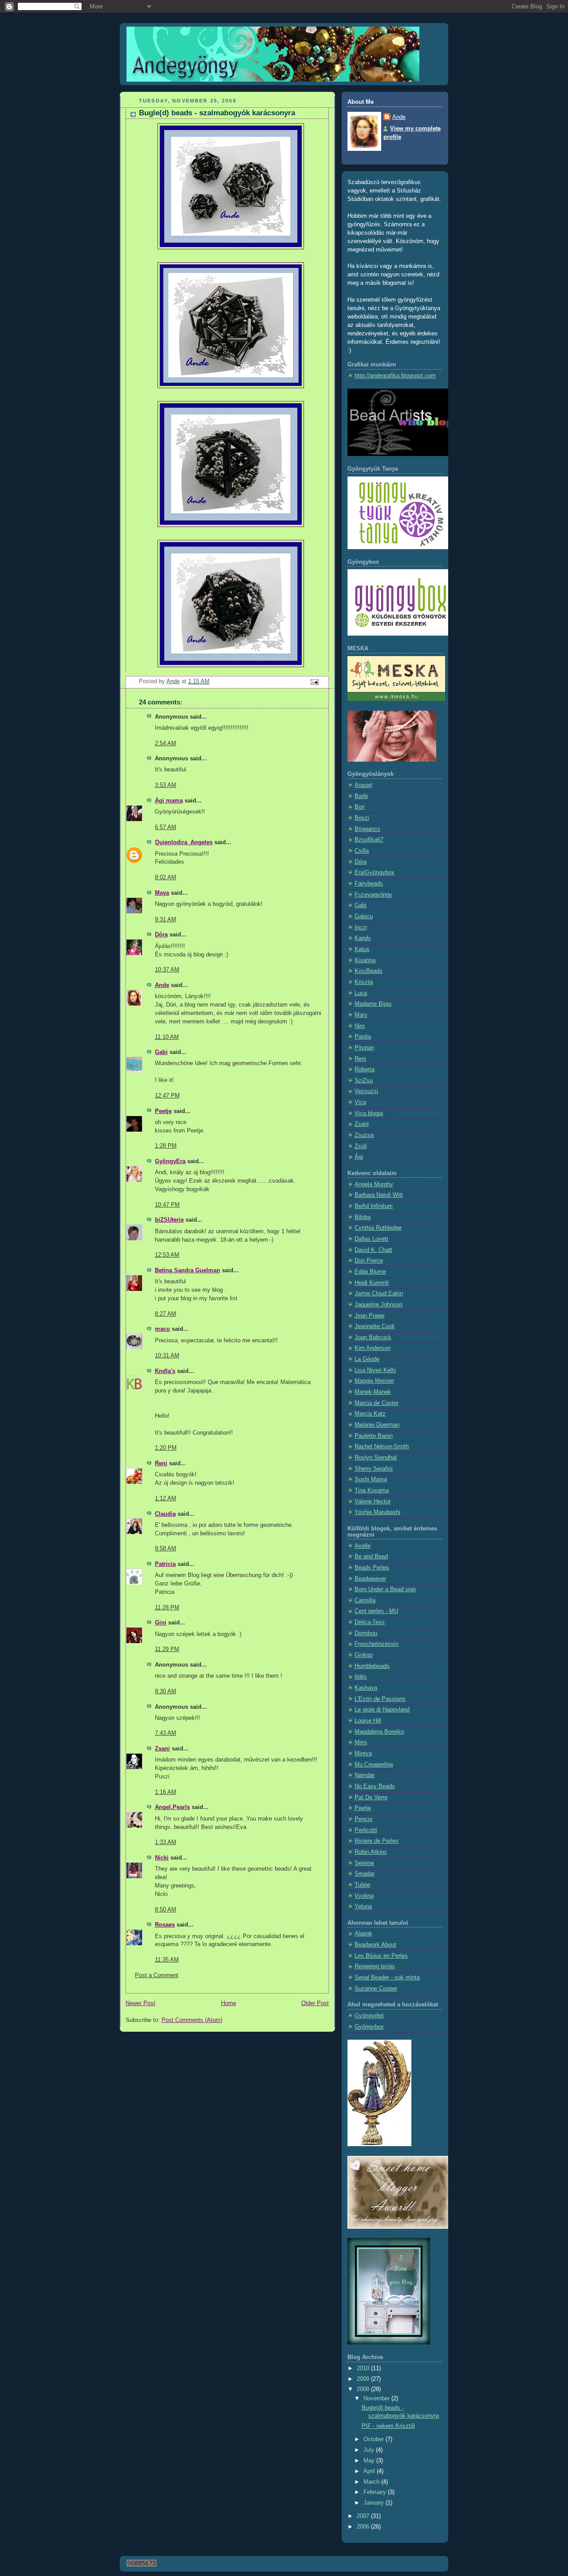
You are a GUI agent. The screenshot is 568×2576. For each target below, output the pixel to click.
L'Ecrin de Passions (380, 1699)
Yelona (363, 1907)
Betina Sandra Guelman (187, 1270)
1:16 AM (166, 1792)
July (370, 2450)
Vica (360, 1102)
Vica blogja (369, 1113)
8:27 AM (166, 1314)
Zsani (162, 1749)
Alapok (363, 1934)
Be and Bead (371, 1557)
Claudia (165, 1514)
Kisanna (365, 960)
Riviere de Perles (377, 1841)
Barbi (361, 796)
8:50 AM (166, 1910)
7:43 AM (166, 1733)
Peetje (163, 1111)
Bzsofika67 (369, 840)
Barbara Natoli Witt (379, 1195)
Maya (162, 893)
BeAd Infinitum (374, 1206)
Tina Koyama (372, 1491)
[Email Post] (314, 682)
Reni (161, 1463)
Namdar (365, 1775)
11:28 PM (167, 1608)
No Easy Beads (375, 1786)
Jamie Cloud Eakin (379, 1294)
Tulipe (362, 1885)
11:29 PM (167, 1649)
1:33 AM (166, 1842)
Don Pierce (369, 1261)
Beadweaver (370, 1579)
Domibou (366, 1633)
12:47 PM (167, 1096)
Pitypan (364, 1048)
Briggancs (367, 829)
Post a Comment (157, 1975)
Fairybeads (369, 884)
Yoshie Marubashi (377, 1512)
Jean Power (370, 1316)
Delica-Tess (370, 1622)
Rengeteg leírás (375, 1966)
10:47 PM (167, 1205)
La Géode (367, 1359)
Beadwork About (375, 1945)
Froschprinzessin (377, 1644)
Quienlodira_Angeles (184, 842)
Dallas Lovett (371, 1239)
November (377, 2399)
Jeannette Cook (375, 1326)
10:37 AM (167, 970)
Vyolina (364, 1896)
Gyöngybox (369, 2027)
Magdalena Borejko (379, 1732)
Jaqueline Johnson (379, 1305)
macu (162, 1329)
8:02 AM (166, 877)
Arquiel (363, 785)
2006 (364, 2527)
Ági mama (169, 801)
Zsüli (361, 1146)
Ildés (361, 1677)
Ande (162, 985)
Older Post (315, 2003)
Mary (361, 1015)
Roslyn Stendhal (376, 1458)
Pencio (363, 1819)
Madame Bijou (373, 1004)
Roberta (365, 1070)
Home (229, 2003)
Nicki (162, 1858)
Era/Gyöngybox (375, 873)
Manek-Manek (373, 1392)
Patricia (165, 1564)
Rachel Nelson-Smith (382, 1447)
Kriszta (364, 982)
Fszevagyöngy (373, 895)
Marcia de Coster (377, 1403)
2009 (364, 2379)
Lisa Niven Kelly (375, 1370)
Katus (362, 949)
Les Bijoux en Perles (381, 1956)
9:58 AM (166, 1549)
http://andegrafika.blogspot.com (395, 376)
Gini (161, 1623)
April (370, 2471)
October (375, 2439)
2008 (364, 2389)
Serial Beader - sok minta (387, 1978)
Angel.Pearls (172, 1807)
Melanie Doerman (377, 1425)
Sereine (364, 1863)
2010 (364, 2368)
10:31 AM (167, 1356)
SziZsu (364, 1081)
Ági (359, 1157)
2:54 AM (166, 743)
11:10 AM (167, 1037)
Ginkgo (364, 1655)
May (370, 2461)
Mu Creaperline (374, 1765)
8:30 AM (166, 1691)
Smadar (365, 1874)
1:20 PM (166, 1448)
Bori (360, 807)
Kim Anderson (373, 1348)
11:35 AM (167, 1960)
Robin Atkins (371, 1852)
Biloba (363, 1217)
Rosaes (165, 1925)
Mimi (361, 1742)
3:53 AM (166, 785)
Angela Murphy (374, 1184)
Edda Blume (370, 1272)
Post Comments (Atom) (192, 2020)
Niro (360, 1026)
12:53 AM (167, 1255)
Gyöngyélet (369, 2016)
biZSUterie (169, 1220)
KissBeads (369, 971)
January (375, 2503)
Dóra (161, 935)
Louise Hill (368, 1721)
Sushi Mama (371, 1479)
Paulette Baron (374, 1436)
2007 (364, 2516)
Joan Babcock (373, 1337)
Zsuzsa (364, 1135)
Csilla (362, 851)
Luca (361, 993)
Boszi (362, 818)
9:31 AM (166, 920)
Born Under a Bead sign (385, 1589)
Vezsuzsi (366, 1091)
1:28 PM (166, 1146)
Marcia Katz (370, 1414)
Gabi (161, 1052)
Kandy (363, 938)
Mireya (363, 1754)
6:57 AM (166, 827)
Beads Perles (372, 1568)
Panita (363, 1037)
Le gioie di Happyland (382, 1710)
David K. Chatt (373, 1250)
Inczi (361, 928)
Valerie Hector (373, 1502)
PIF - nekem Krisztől (388, 2426)
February (376, 2492)
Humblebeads (372, 1666)
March (372, 2482)
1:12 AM (166, 1498)
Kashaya (366, 1688)
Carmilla (365, 1601)
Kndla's (165, 1371)
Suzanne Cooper (376, 1989)
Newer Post (140, 2003)
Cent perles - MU (376, 1611)
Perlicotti (366, 1830)
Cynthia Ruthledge (378, 1228)
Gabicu (364, 916)
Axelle (363, 1546)
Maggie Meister (374, 1381)
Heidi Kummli (372, 1283)
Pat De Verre (371, 1797)
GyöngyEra (170, 1161)
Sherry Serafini (374, 1469)
